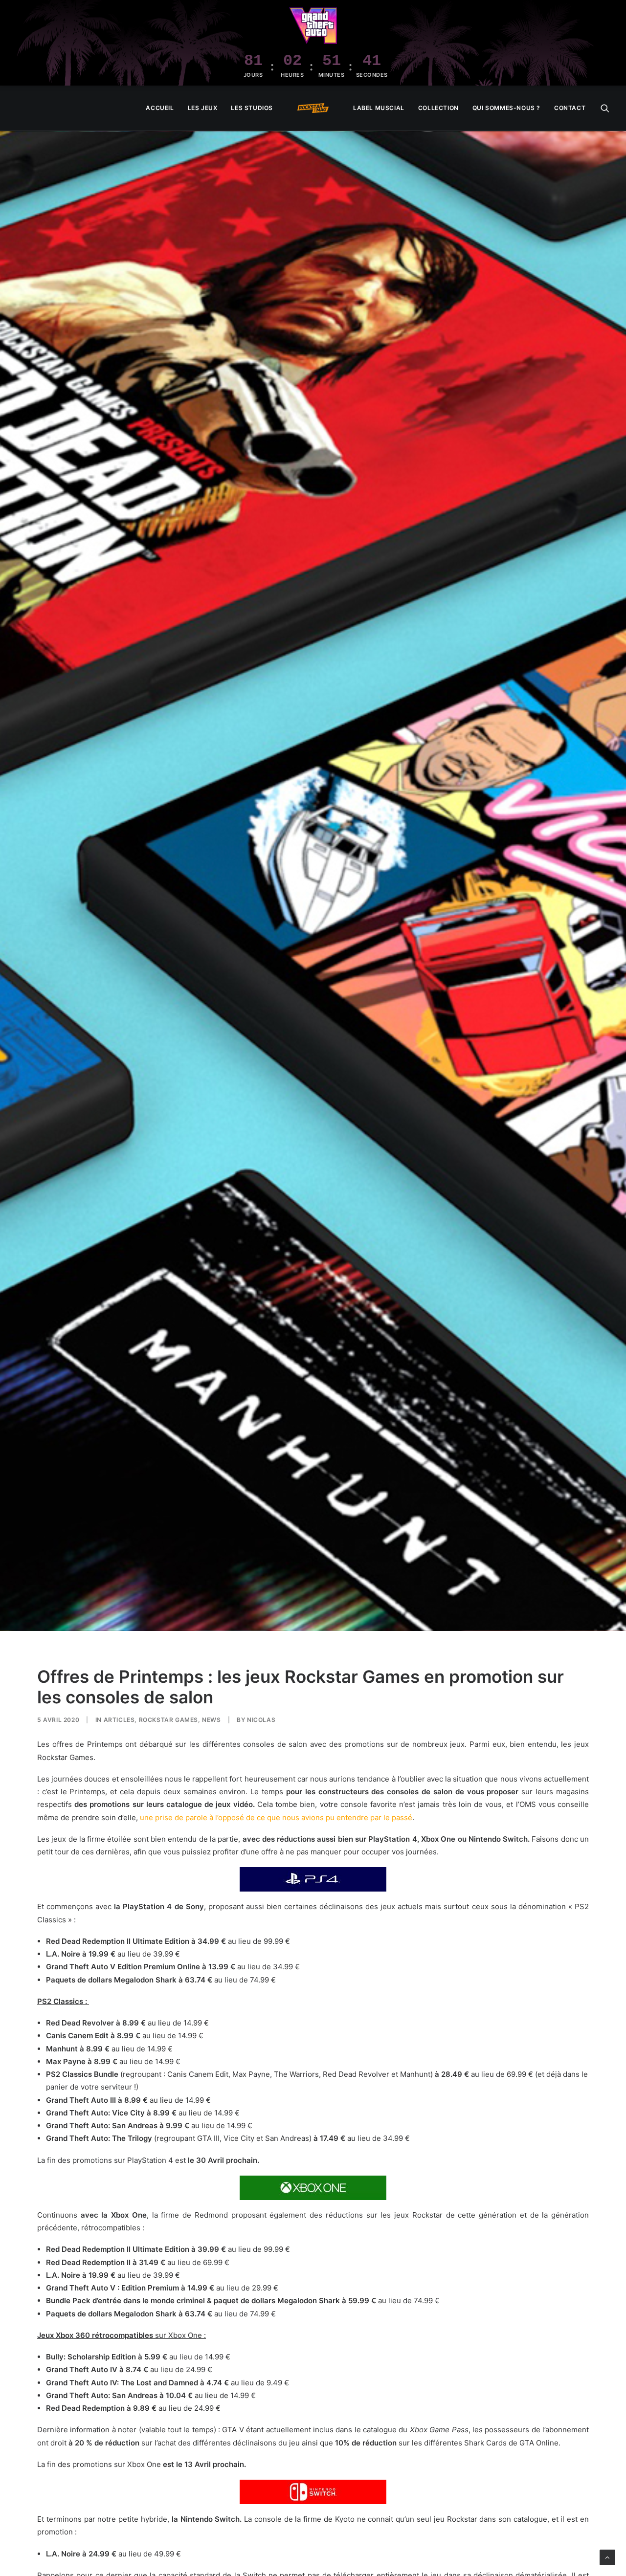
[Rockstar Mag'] (313, 108)
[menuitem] (160, 108)
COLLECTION (438, 108)
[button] (605, 108)
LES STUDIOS (252, 108)
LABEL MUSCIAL (379, 108)
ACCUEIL (160, 108)
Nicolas (261, 1720)
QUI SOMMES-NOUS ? (506, 108)
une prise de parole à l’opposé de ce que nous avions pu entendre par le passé (276, 1817)
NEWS (211, 1720)
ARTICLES (119, 1720)
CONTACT (570, 108)
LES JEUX (203, 108)
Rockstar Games (168, 1720)
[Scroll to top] (607, 2557)
